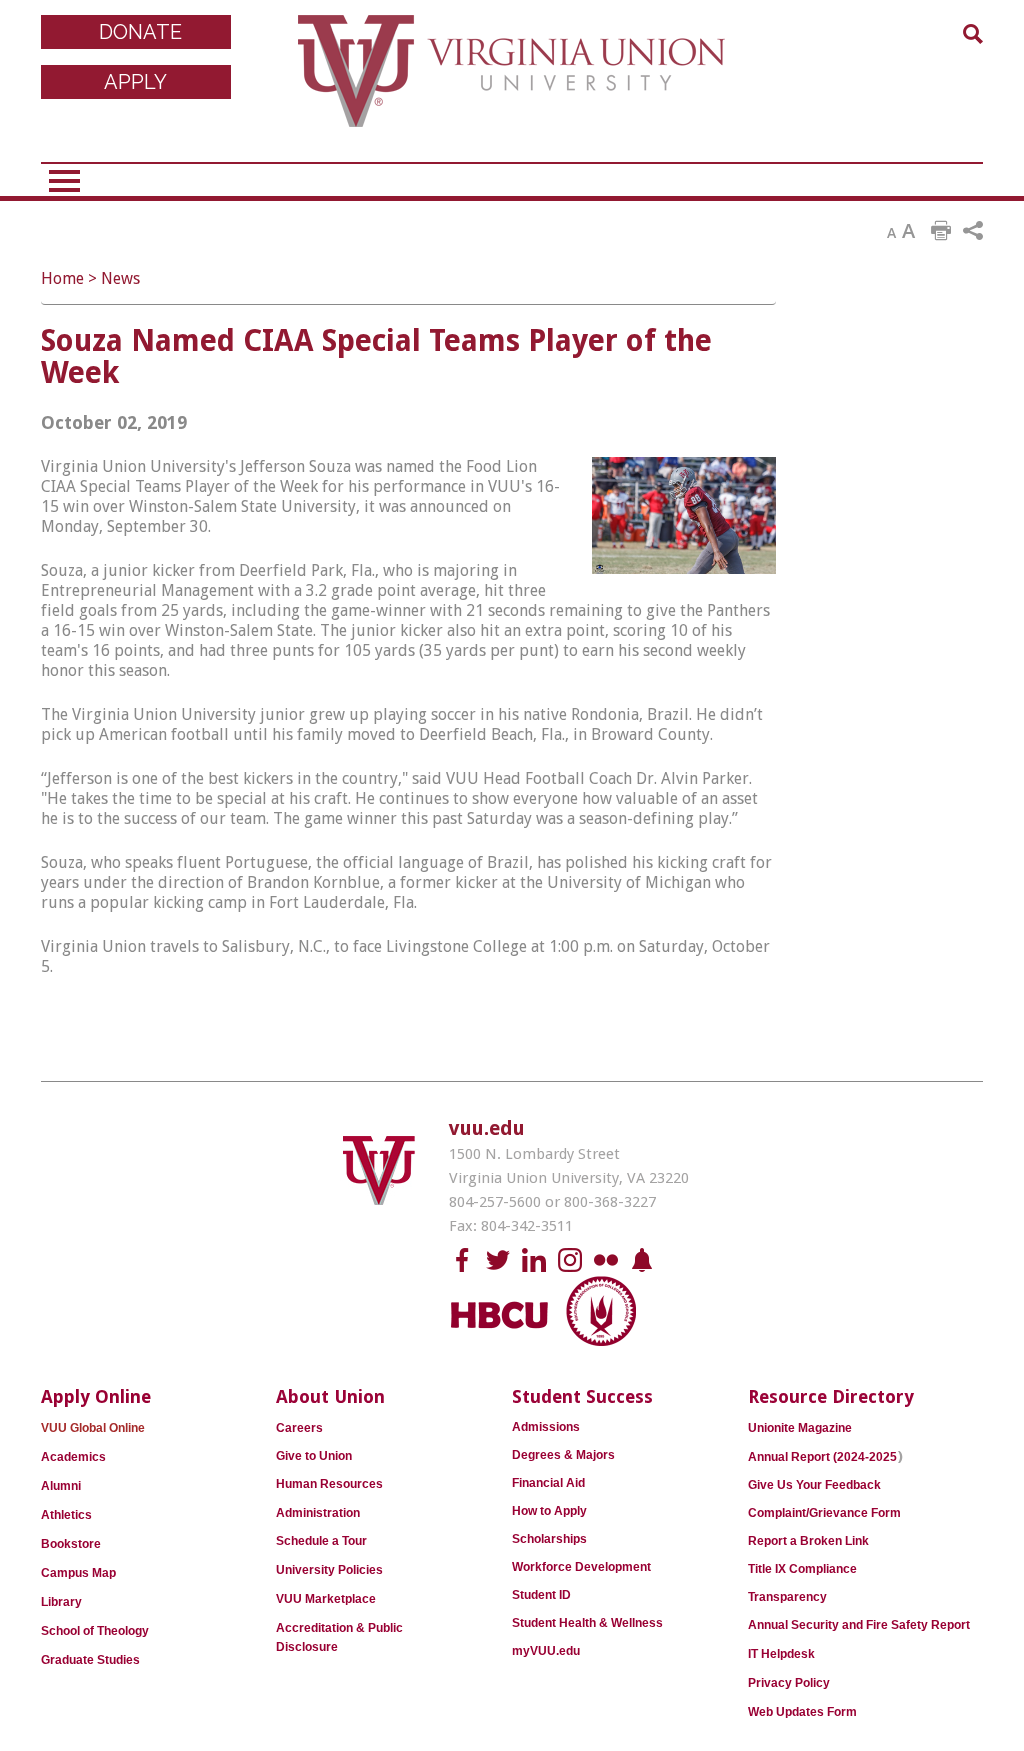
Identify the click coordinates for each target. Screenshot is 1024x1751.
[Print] (941, 231)
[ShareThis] (973, 231)
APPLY (135, 82)
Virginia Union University (511, 85)
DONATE (140, 32)
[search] (973, 34)
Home (62, 278)
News (120, 278)
